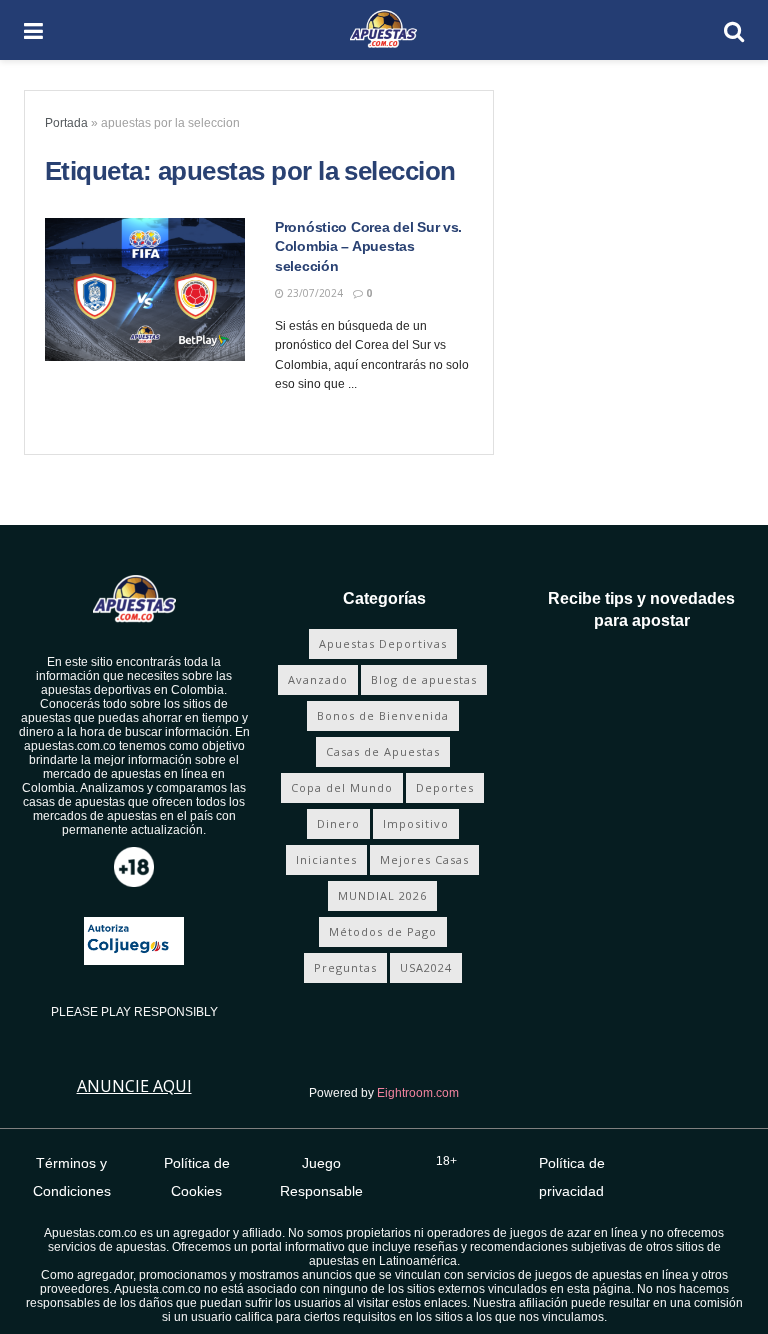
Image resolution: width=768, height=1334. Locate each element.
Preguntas (345, 967)
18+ (446, 1161)
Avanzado (318, 679)
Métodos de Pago (383, 931)
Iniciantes (326, 859)
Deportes (445, 787)
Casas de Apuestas (383, 751)
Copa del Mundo (342, 787)
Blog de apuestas (424, 679)
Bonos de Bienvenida (383, 715)
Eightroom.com (418, 1093)
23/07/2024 (313, 293)
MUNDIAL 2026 (382, 895)
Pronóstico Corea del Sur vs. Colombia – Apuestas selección (368, 246)
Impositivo (416, 823)
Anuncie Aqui (134, 1086)
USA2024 (426, 967)
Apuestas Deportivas (383, 643)
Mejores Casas (424, 859)
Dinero (338, 823)
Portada (66, 123)
